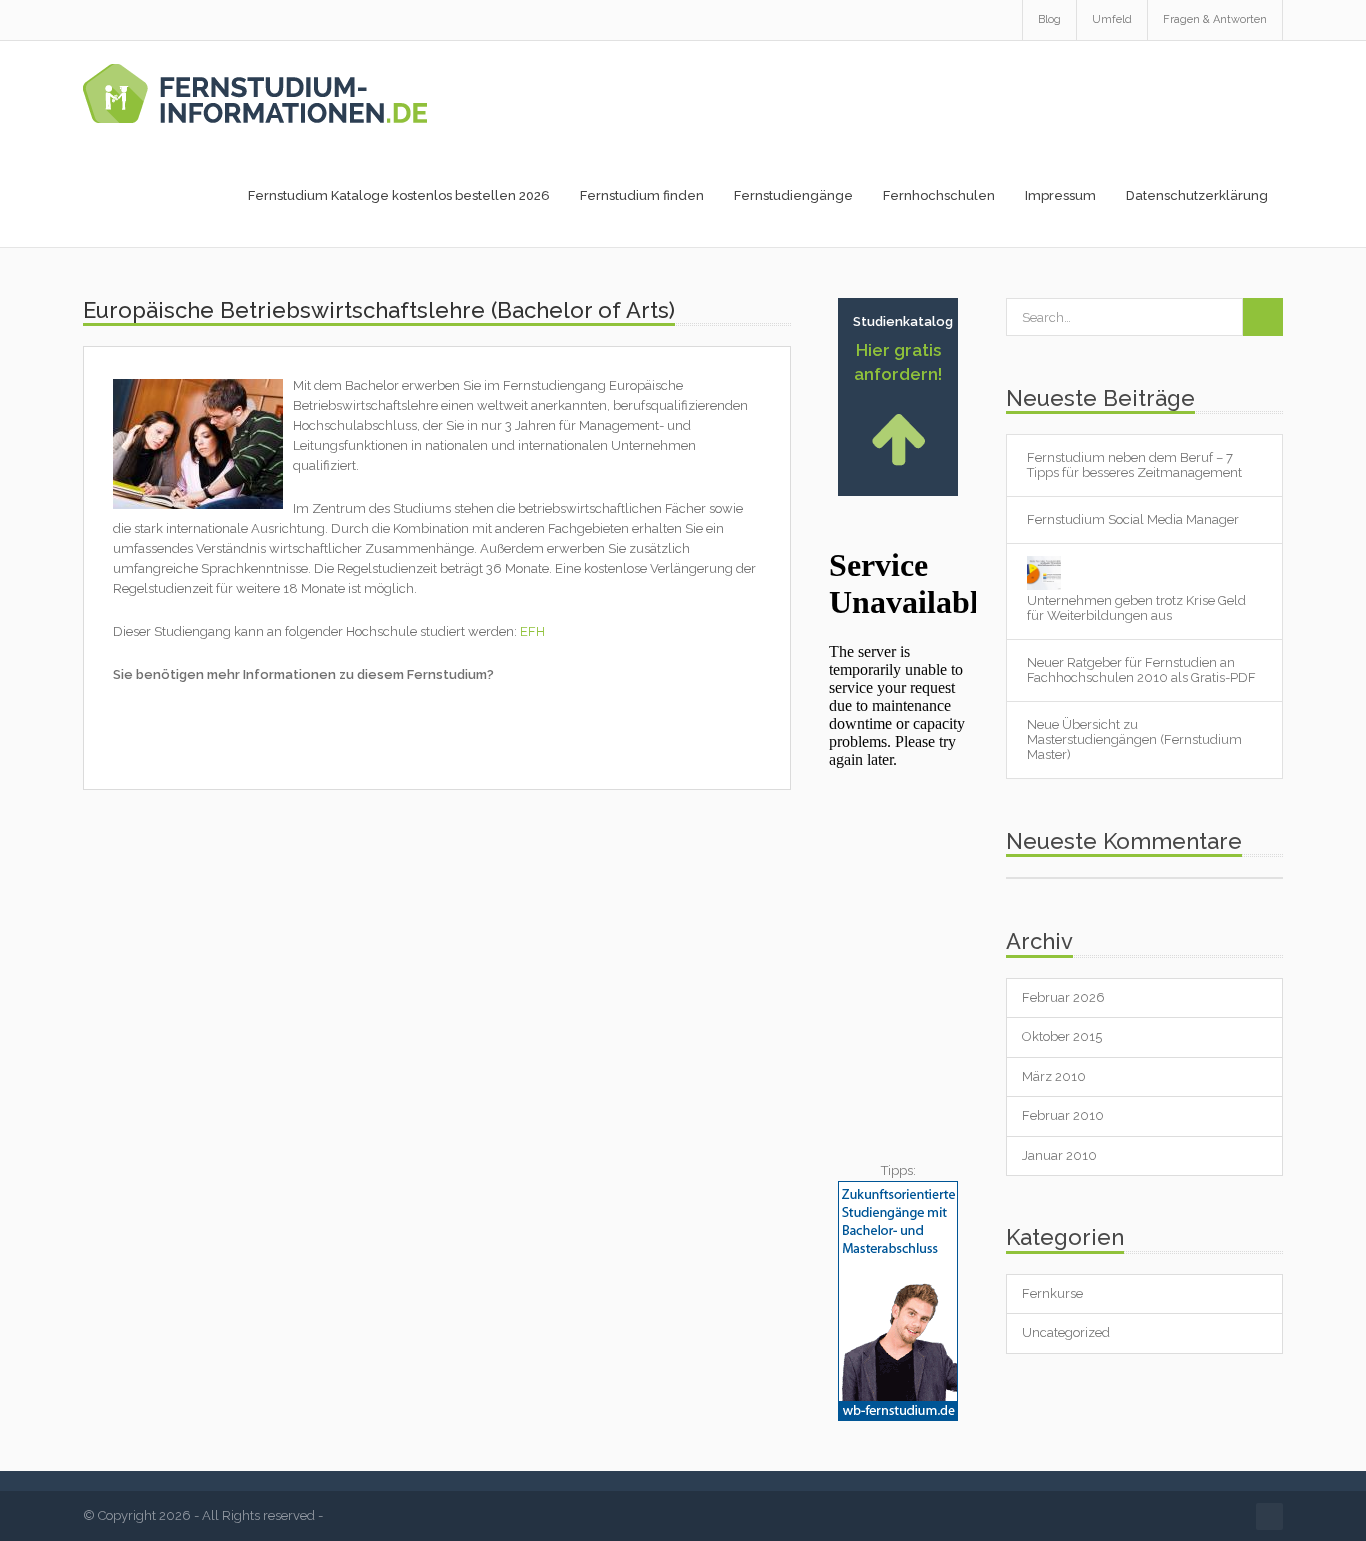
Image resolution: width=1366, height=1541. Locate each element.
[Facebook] (1269, 1516)
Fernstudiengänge (793, 195)
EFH (532, 631)
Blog (1049, 19)
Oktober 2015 (1062, 1036)
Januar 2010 (1059, 1155)
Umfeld (1112, 19)
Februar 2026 (1063, 997)
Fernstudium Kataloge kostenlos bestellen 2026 (399, 195)
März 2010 (1054, 1076)
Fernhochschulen (939, 195)
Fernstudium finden (642, 195)
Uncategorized (1066, 1332)
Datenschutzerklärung (1197, 195)
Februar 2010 (1063, 1115)
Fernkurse (1052, 1293)
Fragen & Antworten (1215, 19)
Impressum (1060, 195)
